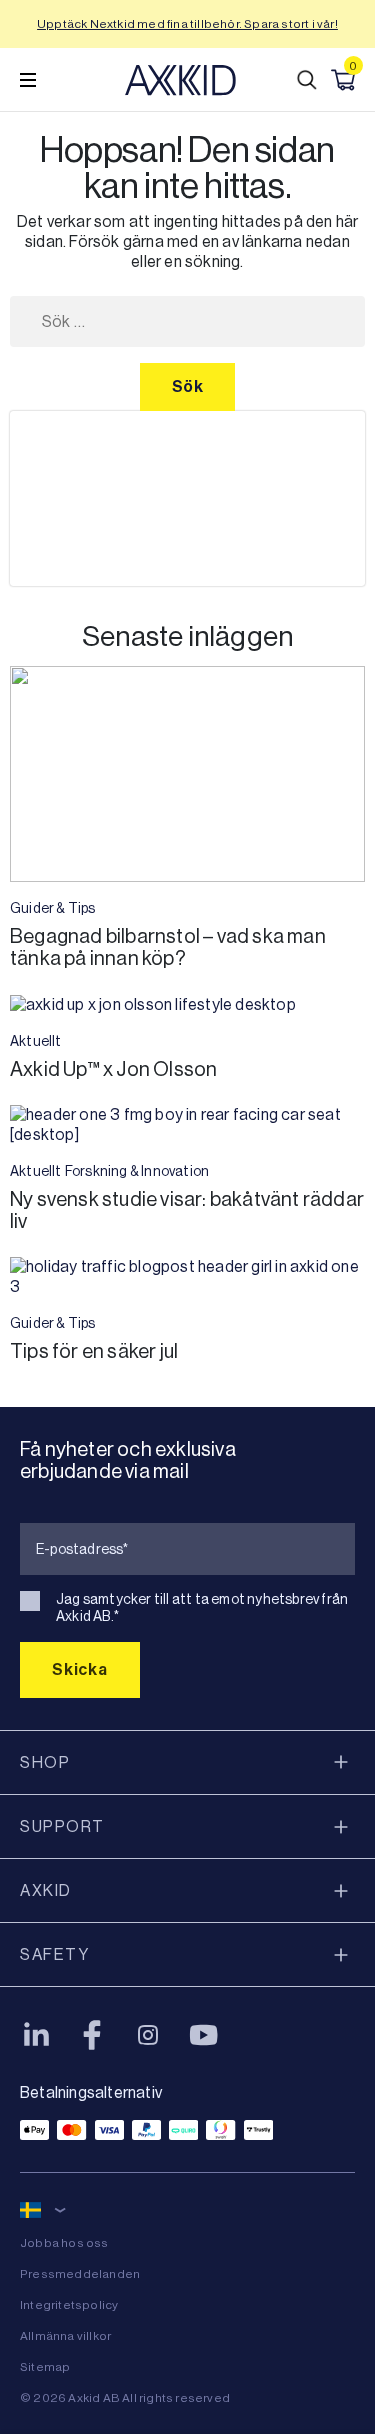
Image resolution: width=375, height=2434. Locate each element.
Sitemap (45, 2367)
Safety (54, 1954)
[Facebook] (92, 2035)
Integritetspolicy (69, 2305)
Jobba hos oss (64, 2243)
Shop (45, 1762)
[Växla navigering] (28, 80)
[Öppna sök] (307, 80)
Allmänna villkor (65, 2336)
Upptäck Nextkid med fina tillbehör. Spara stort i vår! (187, 24)
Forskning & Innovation (137, 1171)
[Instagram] (148, 2035)
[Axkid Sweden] (180, 80)
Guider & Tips (53, 908)
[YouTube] (204, 2035)
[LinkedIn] (36, 2035)
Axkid (46, 1890)
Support (62, 1826)
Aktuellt (36, 1041)
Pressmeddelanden (80, 2274)
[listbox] (187, 498)
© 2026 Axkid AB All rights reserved (125, 2398)
